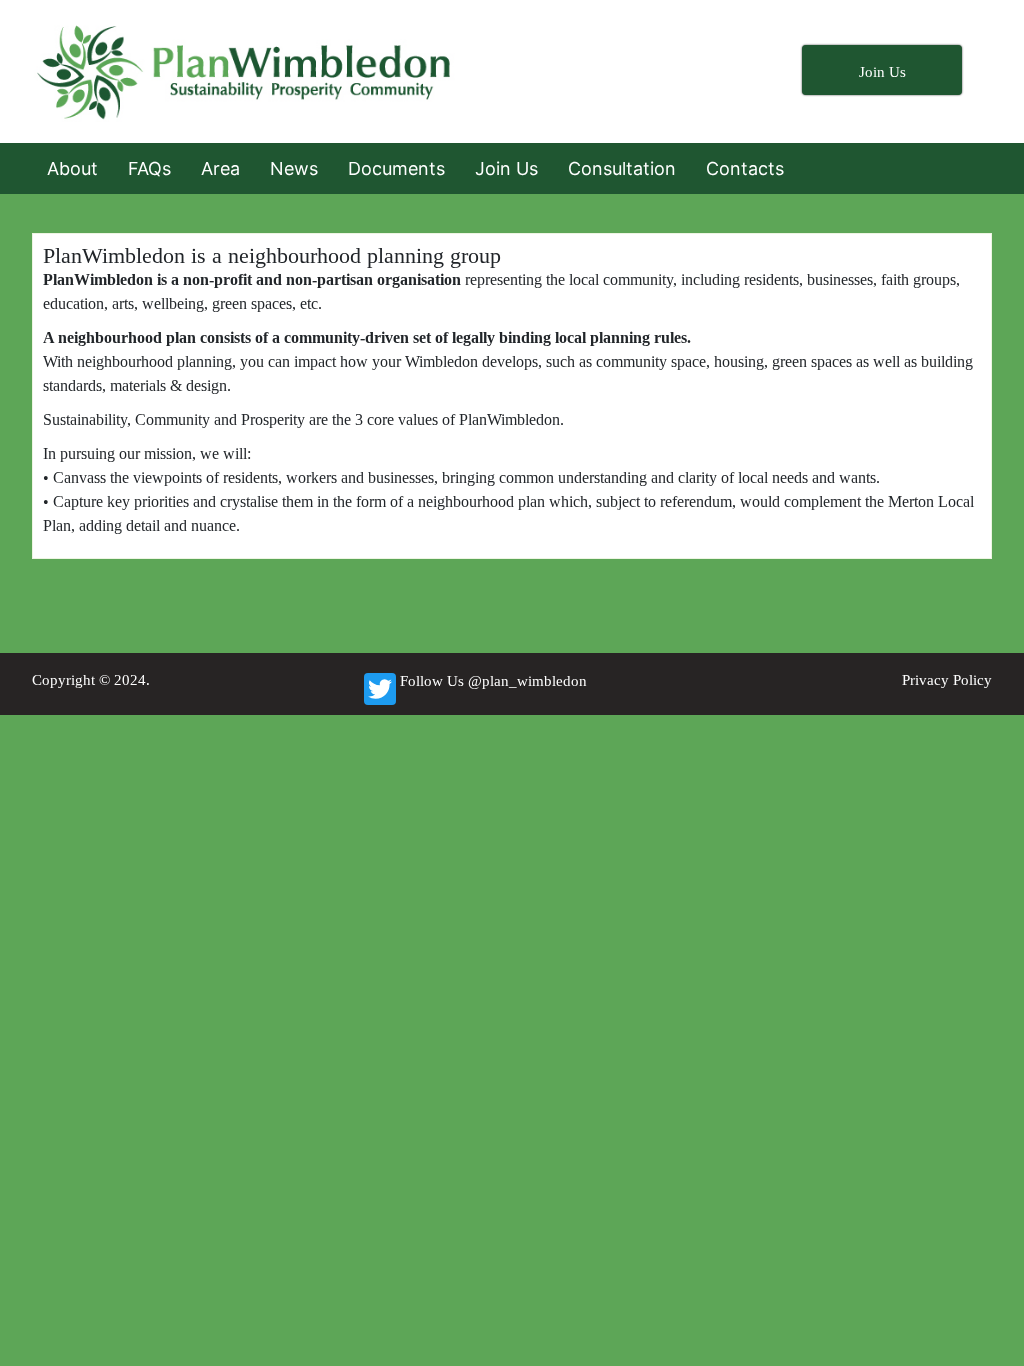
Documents (396, 168)
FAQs (149, 168)
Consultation (622, 168)
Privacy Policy (947, 680)
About (72, 168)
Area (220, 168)
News (294, 168)
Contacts (745, 168)
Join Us (506, 168)
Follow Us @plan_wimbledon (493, 681)
